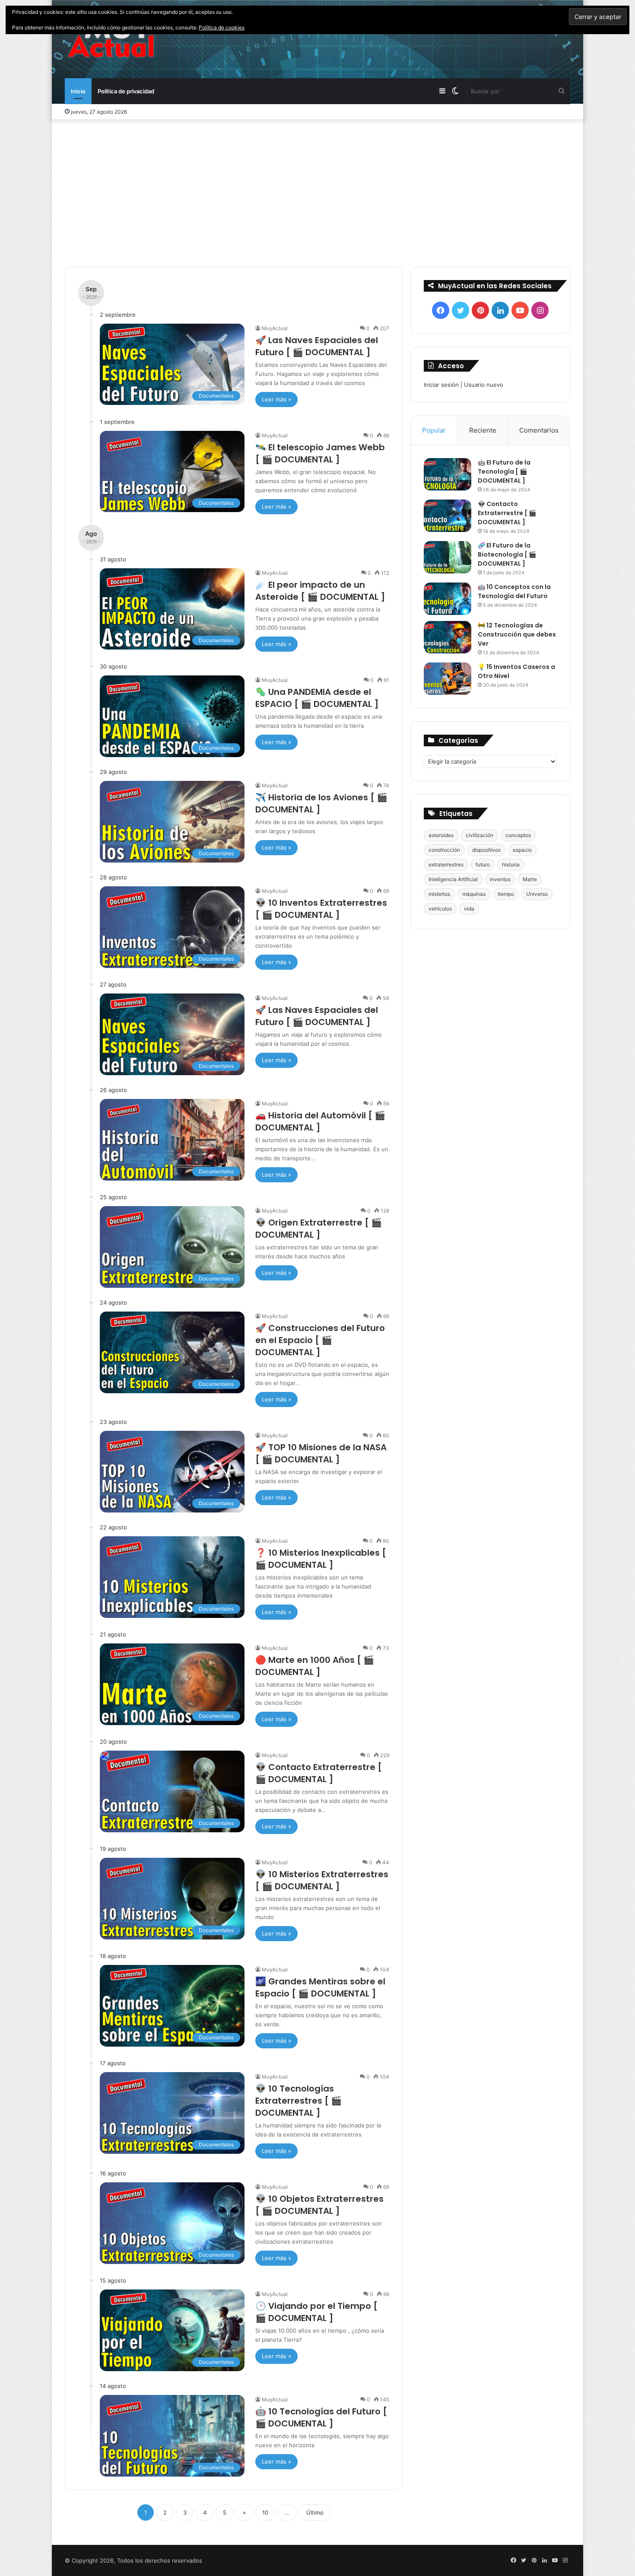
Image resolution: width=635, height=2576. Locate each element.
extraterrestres (446, 865)
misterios (439, 894)
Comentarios (539, 430)
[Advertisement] (317, 193)
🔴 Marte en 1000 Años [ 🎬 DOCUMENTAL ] (315, 1666)
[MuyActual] (111, 39)
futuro (483, 865)
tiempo (506, 894)
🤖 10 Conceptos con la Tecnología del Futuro (514, 591)
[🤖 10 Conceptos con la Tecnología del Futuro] (448, 599)
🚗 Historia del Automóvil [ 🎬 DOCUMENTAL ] (320, 1121)
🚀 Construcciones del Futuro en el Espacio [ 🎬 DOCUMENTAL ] (320, 1340)
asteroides (441, 835)
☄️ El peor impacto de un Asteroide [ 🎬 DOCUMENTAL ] (320, 591)
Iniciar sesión (441, 385)
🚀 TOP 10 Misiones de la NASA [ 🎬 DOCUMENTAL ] (321, 1453)
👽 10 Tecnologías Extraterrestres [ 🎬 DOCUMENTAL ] (298, 2101)
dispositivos (486, 850)
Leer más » (276, 399)
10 (265, 2512)
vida (469, 909)
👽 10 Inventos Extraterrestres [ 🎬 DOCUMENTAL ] (321, 909)
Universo (537, 894)
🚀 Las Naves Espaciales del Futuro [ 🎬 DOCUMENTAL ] (317, 346)
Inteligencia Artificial (453, 879)
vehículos (440, 909)
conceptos (518, 835)
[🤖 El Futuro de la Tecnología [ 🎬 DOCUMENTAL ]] (448, 474)
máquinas (474, 894)
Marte (530, 879)
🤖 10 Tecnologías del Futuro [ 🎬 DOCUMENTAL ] (321, 2417)
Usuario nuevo (484, 385)
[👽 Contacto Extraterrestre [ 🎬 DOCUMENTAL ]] (448, 516)
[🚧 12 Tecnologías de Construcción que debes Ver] (448, 637)
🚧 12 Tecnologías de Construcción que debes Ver (517, 634)
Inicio (78, 91)
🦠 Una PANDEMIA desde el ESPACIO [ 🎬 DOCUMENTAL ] (317, 698)
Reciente (483, 430)
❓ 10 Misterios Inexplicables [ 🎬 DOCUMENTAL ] (321, 1559)
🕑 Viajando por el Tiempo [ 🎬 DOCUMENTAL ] (316, 2312)
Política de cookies (222, 27)
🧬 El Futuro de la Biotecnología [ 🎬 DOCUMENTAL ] (507, 554)
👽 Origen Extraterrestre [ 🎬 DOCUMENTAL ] (319, 1229)
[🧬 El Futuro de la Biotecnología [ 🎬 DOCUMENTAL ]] (448, 557)
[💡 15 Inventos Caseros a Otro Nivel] (448, 679)
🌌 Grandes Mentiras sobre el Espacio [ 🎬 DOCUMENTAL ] (320, 1987)
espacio (522, 850)
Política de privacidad (126, 91)
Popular (434, 430)
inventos (500, 879)
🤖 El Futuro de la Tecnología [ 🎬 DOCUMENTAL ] (504, 471)
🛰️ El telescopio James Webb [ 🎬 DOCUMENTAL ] (320, 453)
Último (315, 2512)
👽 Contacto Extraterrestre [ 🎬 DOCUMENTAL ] (319, 1773)
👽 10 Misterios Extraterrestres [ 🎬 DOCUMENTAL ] (322, 1880)
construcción (444, 850)
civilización (479, 835)
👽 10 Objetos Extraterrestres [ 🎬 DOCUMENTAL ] (319, 2205)
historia (511, 865)
